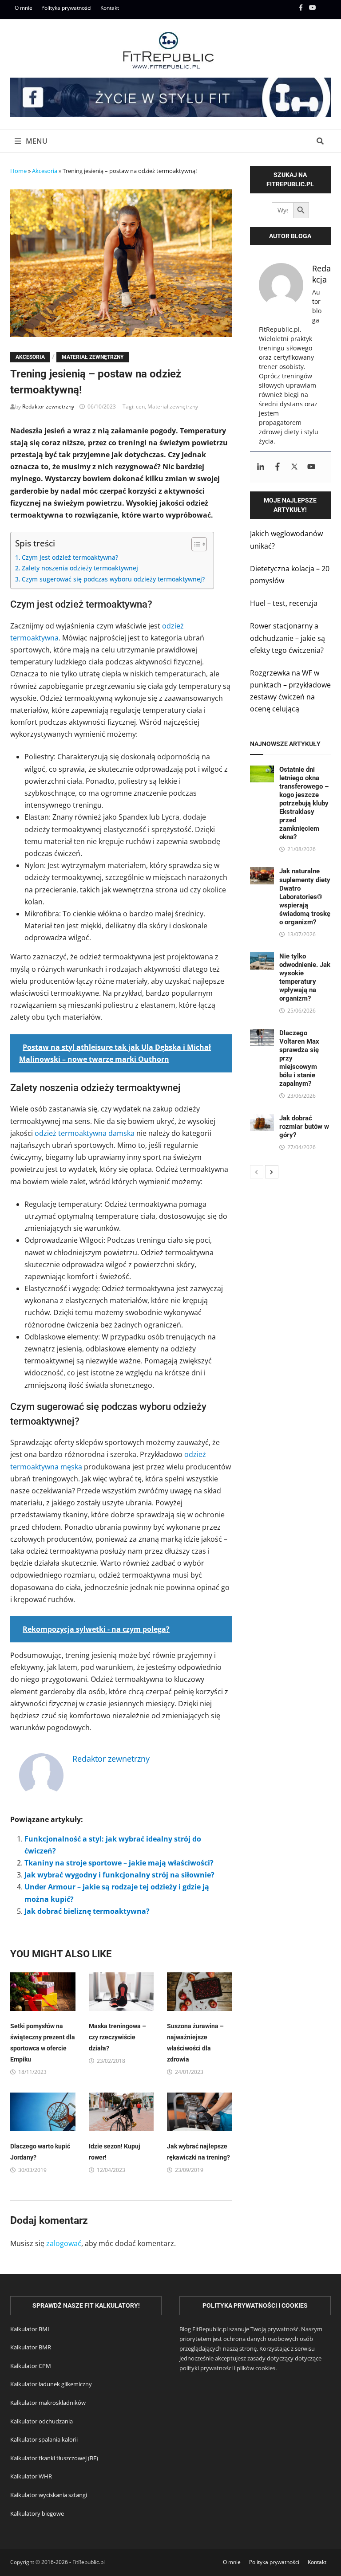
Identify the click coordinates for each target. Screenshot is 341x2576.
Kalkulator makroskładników (48, 2403)
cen (140, 406)
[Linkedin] (261, 467)
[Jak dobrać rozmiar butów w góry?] (262, 1120)
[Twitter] (294, 467)
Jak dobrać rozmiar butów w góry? (304, 1127)
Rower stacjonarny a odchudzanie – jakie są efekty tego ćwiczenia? (287, 638)
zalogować (64, 2243)
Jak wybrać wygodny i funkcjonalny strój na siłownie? (119, 1875)
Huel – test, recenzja (284, 603)
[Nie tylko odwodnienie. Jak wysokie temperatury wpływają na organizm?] (262, 958)
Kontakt (110, 8)
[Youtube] (313, 7)
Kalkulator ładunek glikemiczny (51, 2384)
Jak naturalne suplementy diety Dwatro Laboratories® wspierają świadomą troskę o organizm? (305, 896)
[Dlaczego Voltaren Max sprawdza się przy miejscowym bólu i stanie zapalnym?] (262, 1035)
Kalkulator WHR (31, 2476)
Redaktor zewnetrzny (48, 406)
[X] (325, 7)
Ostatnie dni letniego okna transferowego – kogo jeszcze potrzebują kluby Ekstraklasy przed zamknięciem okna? (304, 803)
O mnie (24, 8)
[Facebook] (302, 7)
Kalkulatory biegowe (37, 2513)
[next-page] (272, 1172)
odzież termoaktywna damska (85, 1133)
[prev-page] (257, 1172)
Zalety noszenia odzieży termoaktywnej (80, 568)
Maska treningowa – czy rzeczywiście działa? (117, 2037)
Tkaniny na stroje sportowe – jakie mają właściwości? (119, 1863)
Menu (36, 141)
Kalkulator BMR (31, 2347)
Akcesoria (45, 171)
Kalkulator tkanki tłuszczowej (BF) (54, 2458)
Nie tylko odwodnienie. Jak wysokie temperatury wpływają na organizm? (305, 977)
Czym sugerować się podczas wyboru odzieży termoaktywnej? (113, 579)
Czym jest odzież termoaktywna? (70, 557)
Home (18, 171)
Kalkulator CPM (31, 2366)
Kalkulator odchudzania (42, 2421)
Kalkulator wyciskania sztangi (49, 2495)
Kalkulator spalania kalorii (44, 2439)
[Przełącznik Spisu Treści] (195, 544)
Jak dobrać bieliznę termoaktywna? (87, 1911)
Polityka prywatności (66, 8)
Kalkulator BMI (30, 2329)
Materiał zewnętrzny (93, 357)
